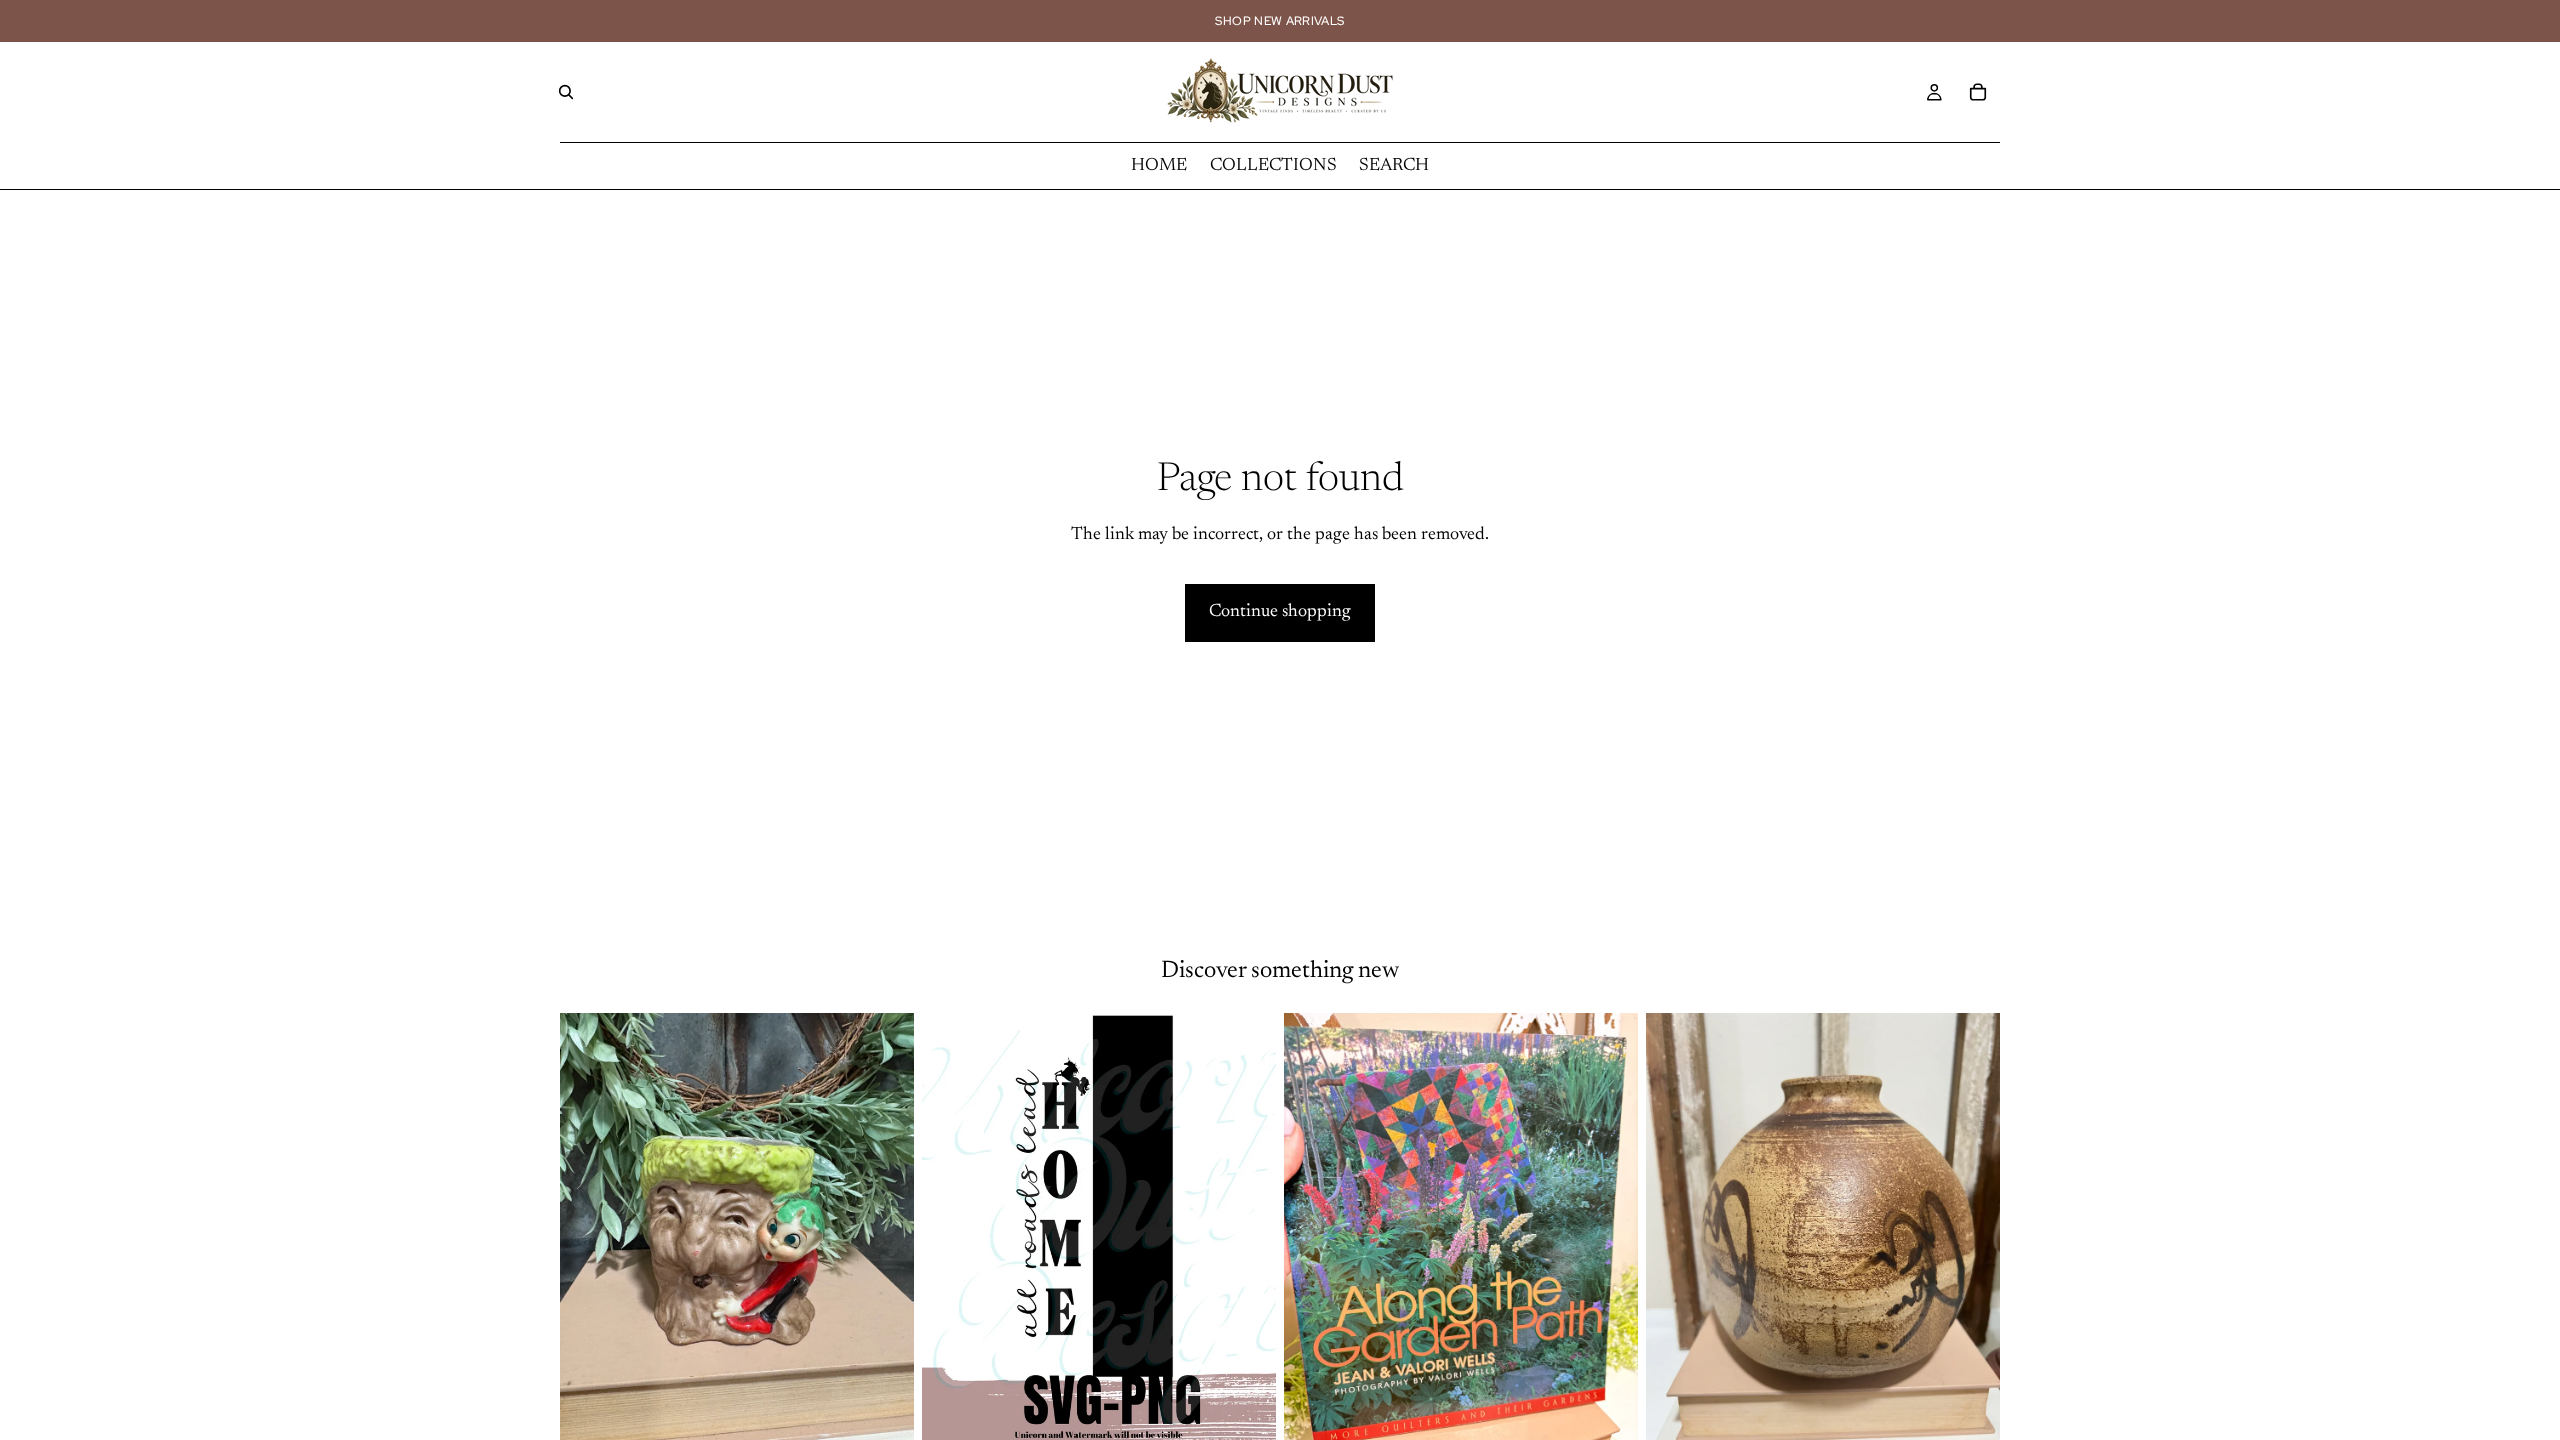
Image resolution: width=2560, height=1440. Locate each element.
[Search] (566, 92)
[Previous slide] (590, 1234)
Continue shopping (1280, 612)
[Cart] (1978, 92)
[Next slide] (884, 1234)
